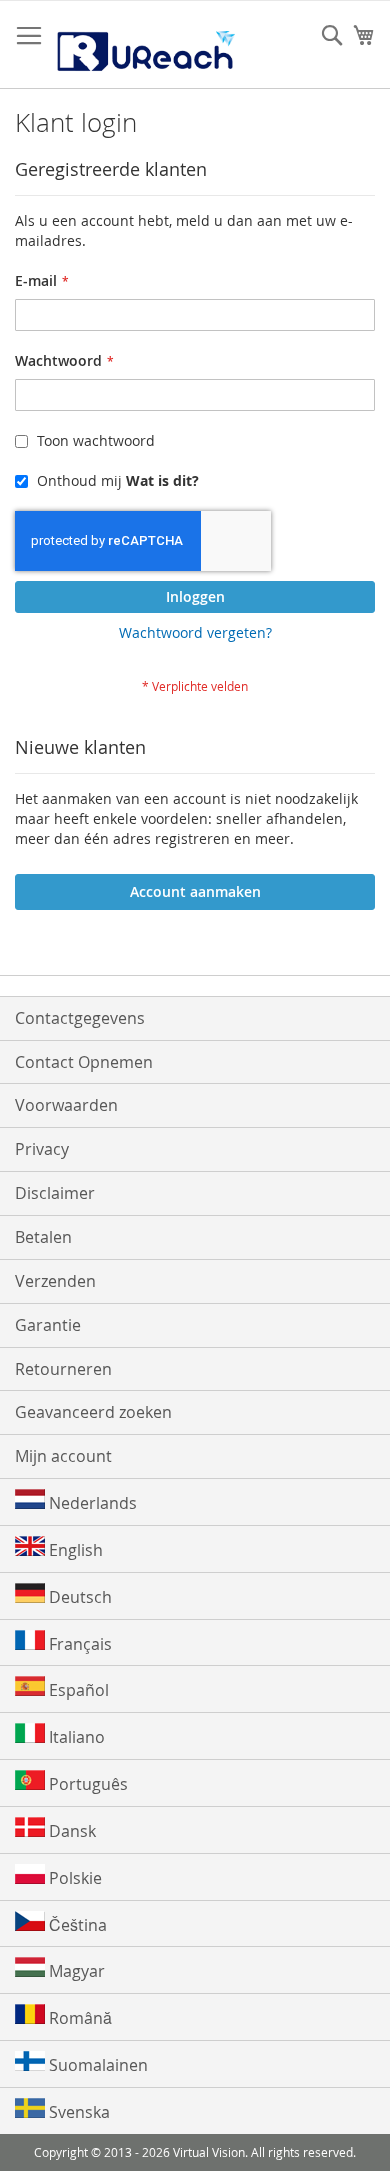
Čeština (76, 1925)
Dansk (70, 1831)
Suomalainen (96, 2065)
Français (78, 1644)
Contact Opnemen (84, 1062)
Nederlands (91, 1503)
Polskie (73, 1878)
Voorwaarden (66, 1105)
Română (78, 2018)
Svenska (77, 2112)
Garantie (48, 1325)
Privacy (42, 1149)
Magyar (75, 1971)
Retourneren (63, 1369)
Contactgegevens (80, 1018)
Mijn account (63, 1456)
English (74, 1550)
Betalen (43, 1237)
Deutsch (78, 1597)
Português (86, 1784)
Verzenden (55, 1281)
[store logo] (145, 45)
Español (77, 1690)
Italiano (75, 1737)
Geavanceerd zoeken (93, 1412)
